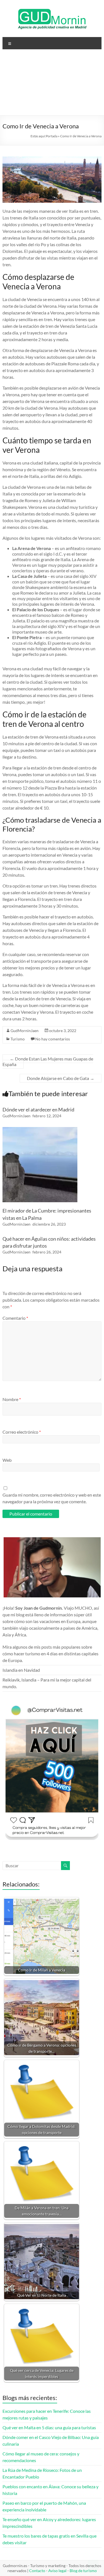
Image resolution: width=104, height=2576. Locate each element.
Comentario (15, 1318)
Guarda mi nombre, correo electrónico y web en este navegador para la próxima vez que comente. (52, 1498)
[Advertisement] (52, 84)
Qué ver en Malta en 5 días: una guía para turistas (49, 2427)
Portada (52, 136)
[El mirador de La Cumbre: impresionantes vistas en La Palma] (40, 1130)
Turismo (18, 1039)
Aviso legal (57, 2571)
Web (7, 1460)
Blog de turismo (83, 2571)
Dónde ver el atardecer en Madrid (38, 1109)
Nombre (12, 1399)
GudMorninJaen (25, 1031)
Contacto (37, 2571)
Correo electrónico (22, 1432)
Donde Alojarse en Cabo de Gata (61, 1078)
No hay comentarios (53, 1039)
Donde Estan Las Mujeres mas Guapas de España (48, 1061)
